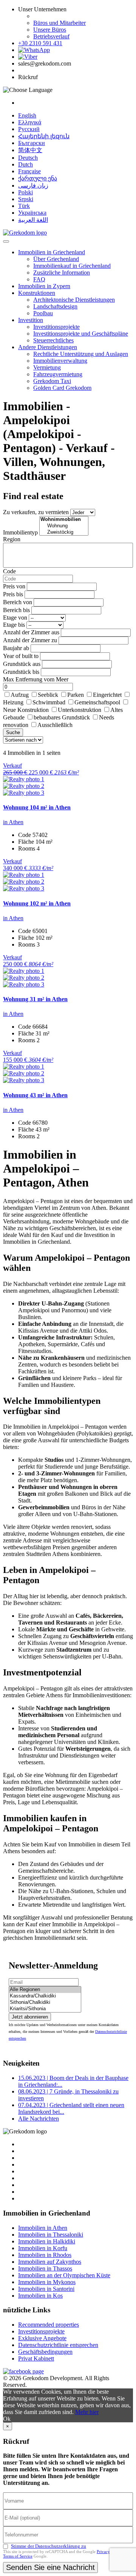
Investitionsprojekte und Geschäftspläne (81, 334)
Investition (31, 320)
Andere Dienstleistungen (48, 347)
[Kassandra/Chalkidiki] (45, 1996)
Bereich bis (16, 610)
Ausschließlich (55, 725)
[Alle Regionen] (45, 1990)
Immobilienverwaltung (60, 361)
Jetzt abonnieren (30, 2017)
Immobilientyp (20, 532)
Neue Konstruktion (26, 710)
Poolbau (43, 313)
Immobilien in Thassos (45, 2268)
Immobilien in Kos (40, 2296)
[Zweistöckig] (64, 532)
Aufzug (20, 695)
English (27, 115)
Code (9, 571)
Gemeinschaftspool (97, 702)
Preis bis (13, 594)
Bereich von (18, 602)
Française (29, 171)
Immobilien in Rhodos (45, 2255)
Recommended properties (49, 2325)
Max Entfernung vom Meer (36, 679)
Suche (13, 732)
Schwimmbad (49, 702)
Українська (32, 213)
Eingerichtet (107, 695)
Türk (24, 206)
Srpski (26, 199)
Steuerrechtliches (53, 340)
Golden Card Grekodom (62, 388)
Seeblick (48, 695)
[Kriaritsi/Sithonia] (45, 2009)
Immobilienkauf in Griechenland (72, 266)
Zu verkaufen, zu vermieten (36, 512)
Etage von (15, 618)
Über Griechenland (56, 259)
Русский (29, 129)
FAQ (39, 279)
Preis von (14, 586)
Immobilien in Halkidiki (47, 2241)
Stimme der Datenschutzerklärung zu (49, 2546)
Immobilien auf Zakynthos (50, 2262)
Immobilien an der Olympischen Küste (64, 2275)
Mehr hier (87, 2412)
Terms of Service (18, 2556)
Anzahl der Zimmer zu (30, 640)
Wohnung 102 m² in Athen (37, 903)
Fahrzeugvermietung (58, 374)
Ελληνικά (30, 122)
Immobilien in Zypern (44, 286)
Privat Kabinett (36, 2358)
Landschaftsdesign (55, 306)
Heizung (13, 702)
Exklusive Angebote (42, 2338)
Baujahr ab (16, 648)
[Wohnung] (64, 526)
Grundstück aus (22, 664)
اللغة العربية (33, 220)
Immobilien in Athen (43, 2228)
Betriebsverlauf (51, 36)
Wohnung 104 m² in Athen (37, 807)
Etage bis (14, 625)
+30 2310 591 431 (40, 43)
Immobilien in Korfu (43, 2248)
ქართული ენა (38, 178)
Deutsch (28, 158)
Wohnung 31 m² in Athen (35, 999)
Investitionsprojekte (56, 327)
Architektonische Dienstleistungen (74, 300)
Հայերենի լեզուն (44, 136)
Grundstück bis (21, 672)
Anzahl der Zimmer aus (31, 632)
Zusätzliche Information (62, 273)
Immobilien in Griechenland (52, 252)
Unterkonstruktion (80, 710)
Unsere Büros (50, 30)
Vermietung (47, 367)
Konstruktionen (37, 293)
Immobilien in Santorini (46, 2289)
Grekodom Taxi (52, 381)
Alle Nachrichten (39, 2119)
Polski (25, 192)
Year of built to (21, 656)
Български (32, 143)
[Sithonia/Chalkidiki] (45, 2003)
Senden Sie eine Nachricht (50, 2567)
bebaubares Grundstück (62, 717)
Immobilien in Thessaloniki (51, 2235)
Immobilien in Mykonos (47, 2282)
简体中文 (30, 150)
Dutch (25, 164)
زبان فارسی (33, 186)
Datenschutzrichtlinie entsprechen (58, 2345)
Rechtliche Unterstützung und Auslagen (81, 354)
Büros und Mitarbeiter (59, 23)
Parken (76, 695)
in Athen (13, 822)
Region (12, 539)
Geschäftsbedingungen (45, 2352)
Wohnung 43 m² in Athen (35, 1095)
